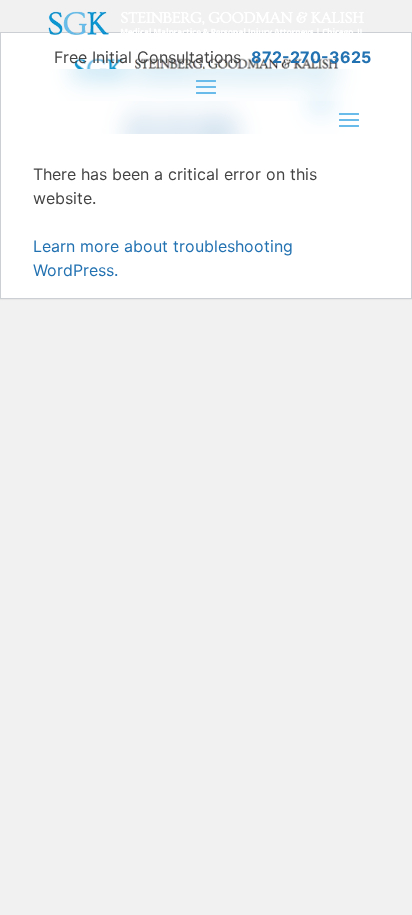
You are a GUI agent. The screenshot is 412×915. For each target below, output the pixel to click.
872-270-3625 (311, 57)
